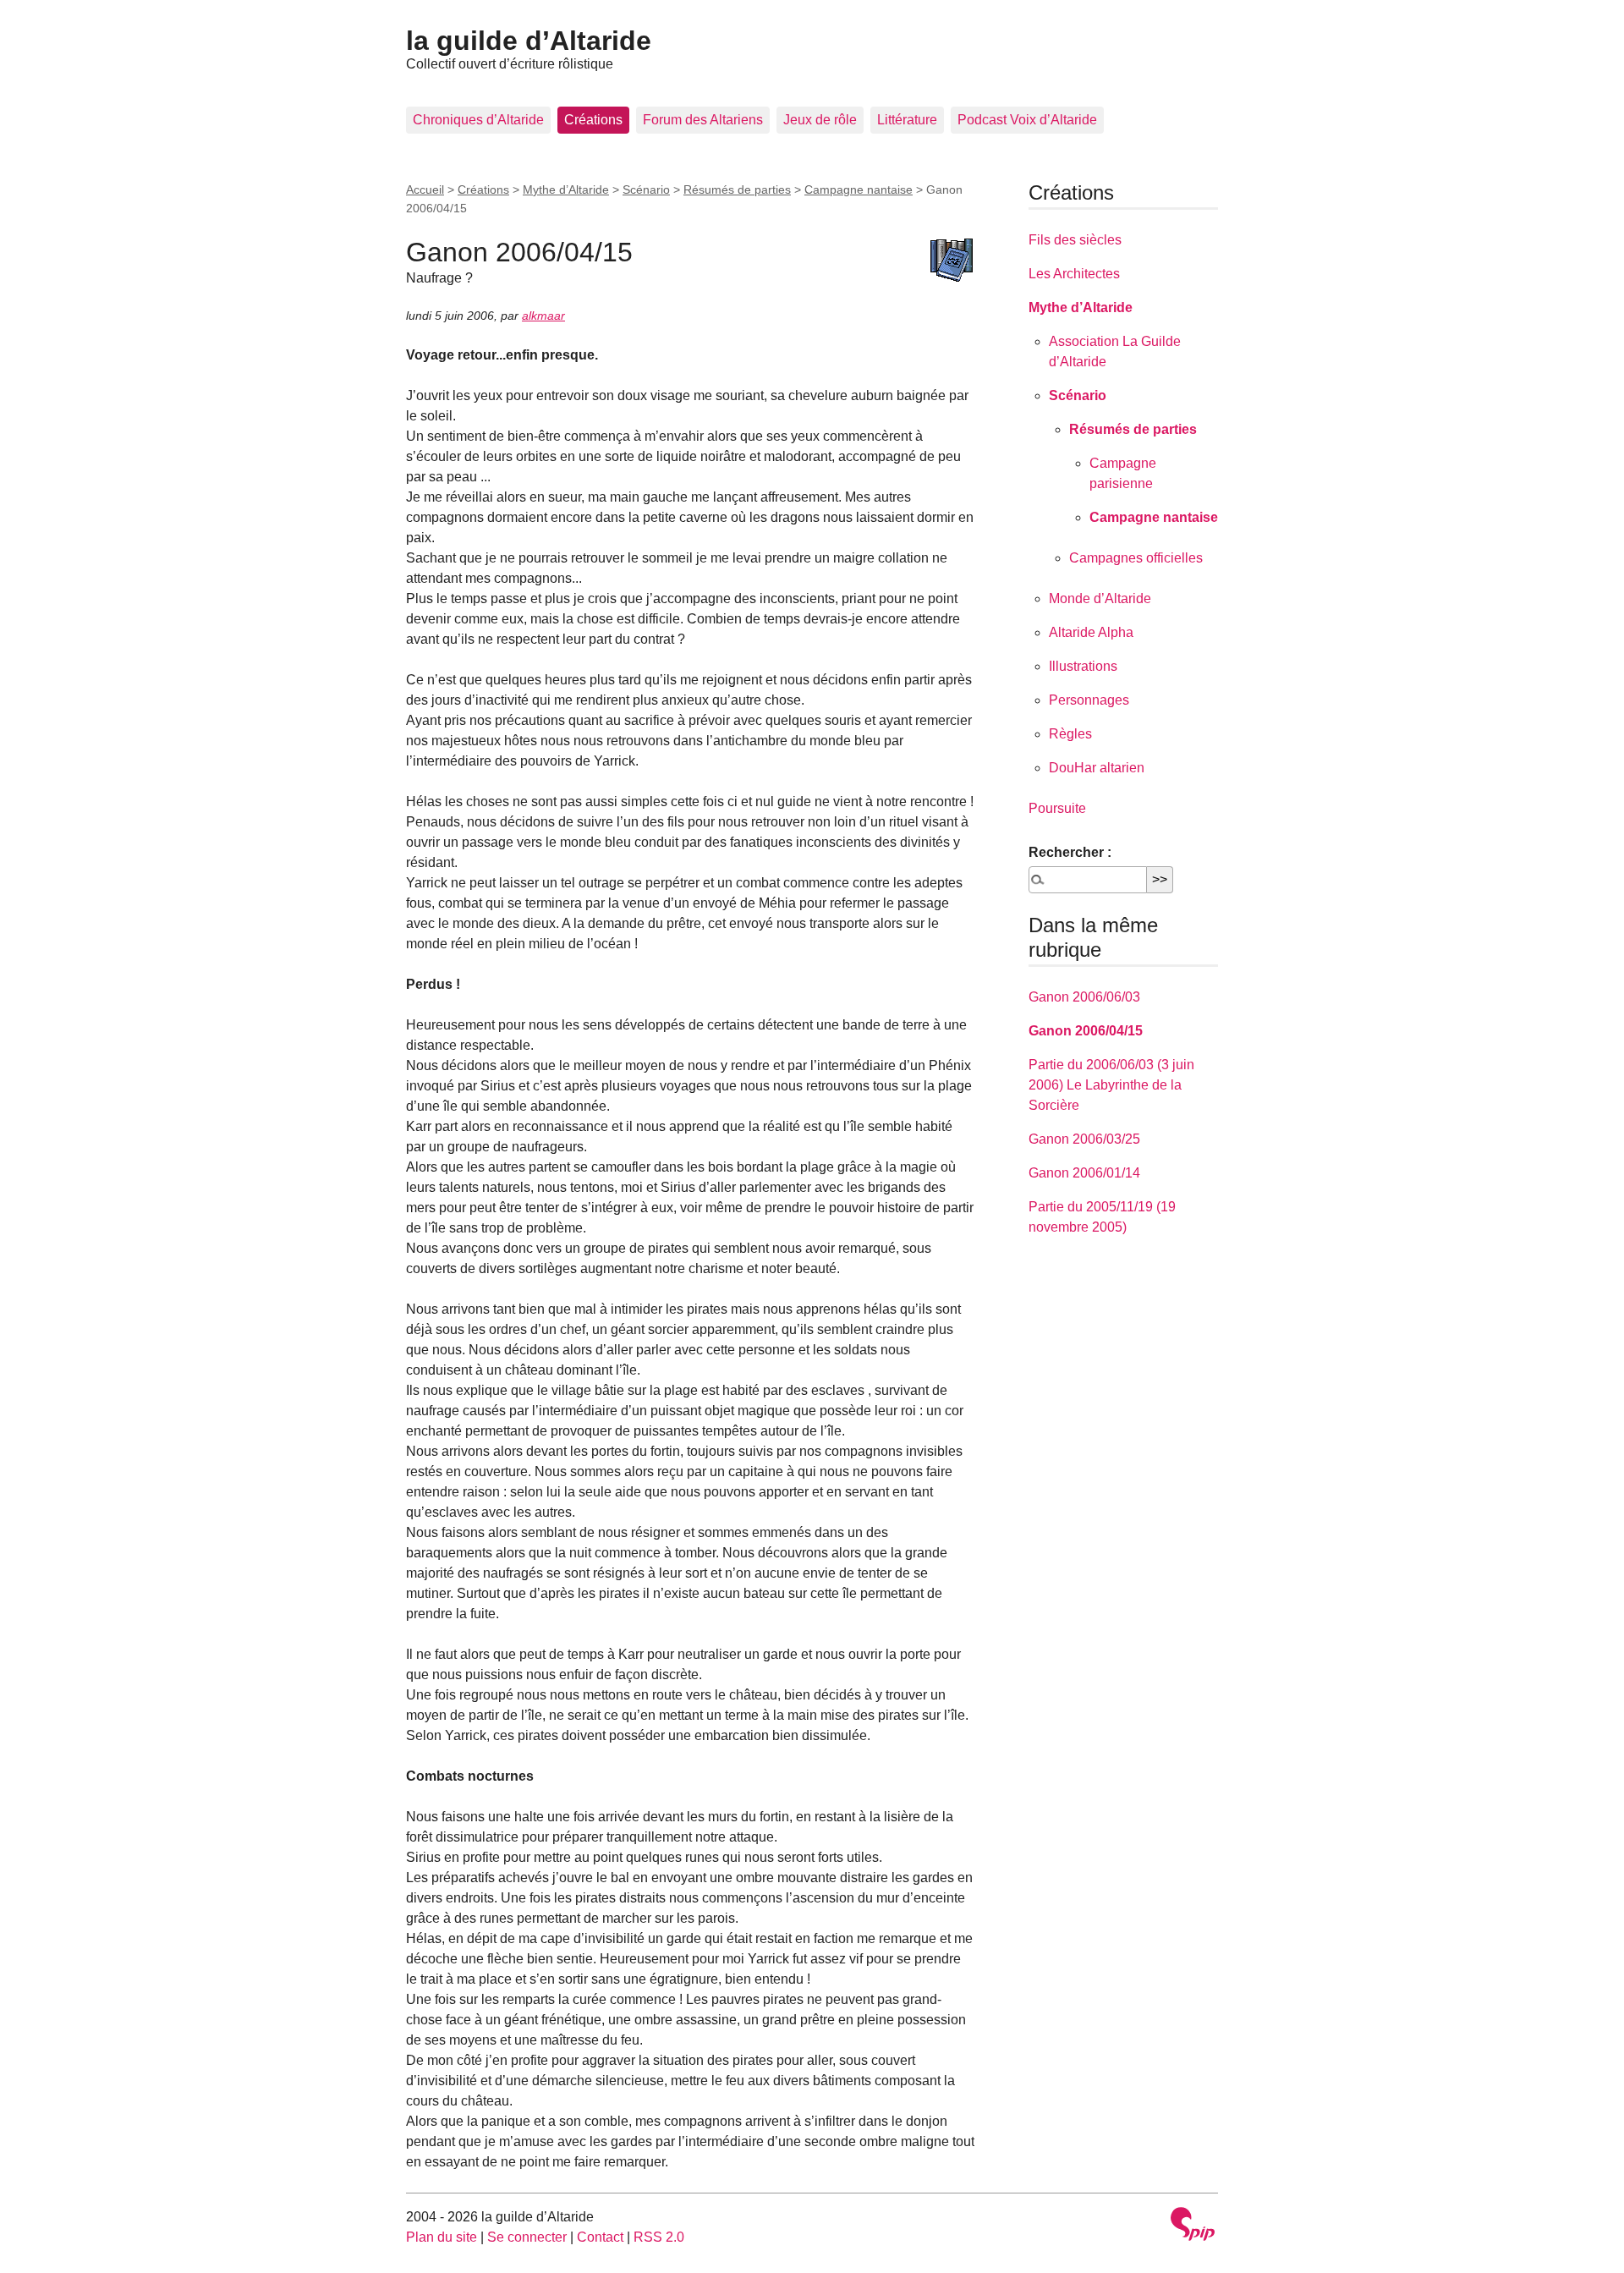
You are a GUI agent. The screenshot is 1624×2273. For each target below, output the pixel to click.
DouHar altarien (1097, 768)
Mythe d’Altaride (566, 189)
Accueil (425, 189)
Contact (600, 2237)
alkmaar (543, 316)
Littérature (907, 120)
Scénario (646, 189)
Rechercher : (1070, 852)
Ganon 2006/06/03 (1084, 997)
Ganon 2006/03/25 (1084, 1139)
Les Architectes (1074, 274)
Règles (1070, 734)
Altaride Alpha (1091, 632)
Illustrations (1083, 666)
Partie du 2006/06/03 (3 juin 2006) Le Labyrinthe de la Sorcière (1111, 1085)
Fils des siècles (1075, 240)
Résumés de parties (737, 189)
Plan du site (442, 2237)
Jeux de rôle (820, 120)
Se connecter (527, 2237)
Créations (593, 120)
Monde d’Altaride (1100, 598)
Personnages (1089, 700)
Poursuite (1057, 808)
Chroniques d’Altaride (478, 120)
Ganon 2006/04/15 (1086, 1031)
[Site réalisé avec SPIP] (1193, 2226)
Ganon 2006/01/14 (1084, 1173)
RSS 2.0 (659, 2237)
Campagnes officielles (1136, 558)
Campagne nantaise (859, 189)
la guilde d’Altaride (529, 41)
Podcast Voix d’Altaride (1027, 120)
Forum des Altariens (703, 120)
